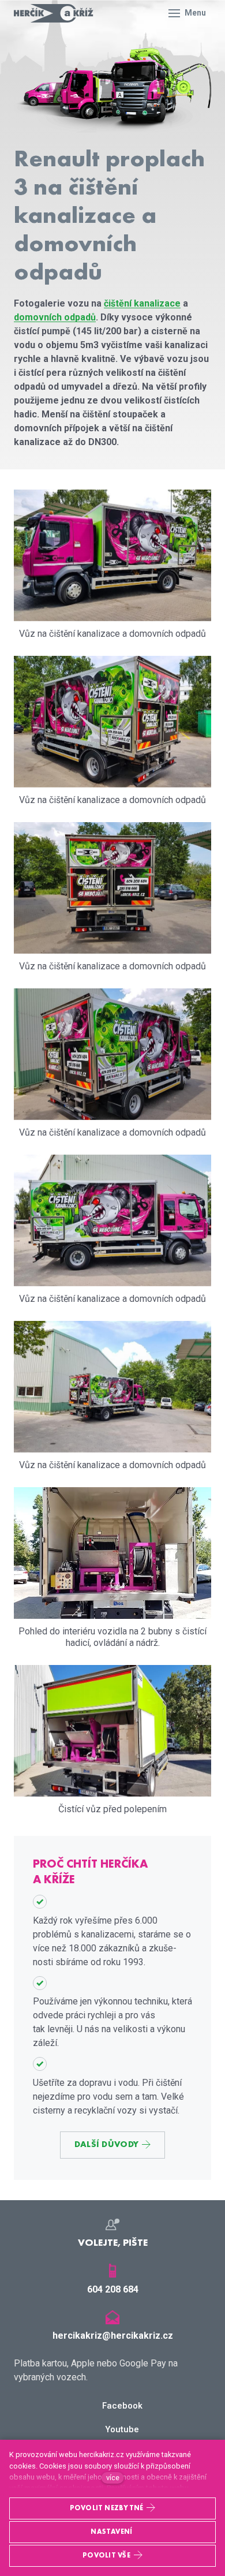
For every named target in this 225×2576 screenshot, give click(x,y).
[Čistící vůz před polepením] (112, 1731)
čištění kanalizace (142, 303)
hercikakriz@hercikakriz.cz (113, 2336)
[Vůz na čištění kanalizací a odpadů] (112, 1553)
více (113, 2478)
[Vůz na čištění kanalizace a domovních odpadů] (112, 555)
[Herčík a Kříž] (54, 13)
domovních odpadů (55, 317)
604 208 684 (113, 2289)
